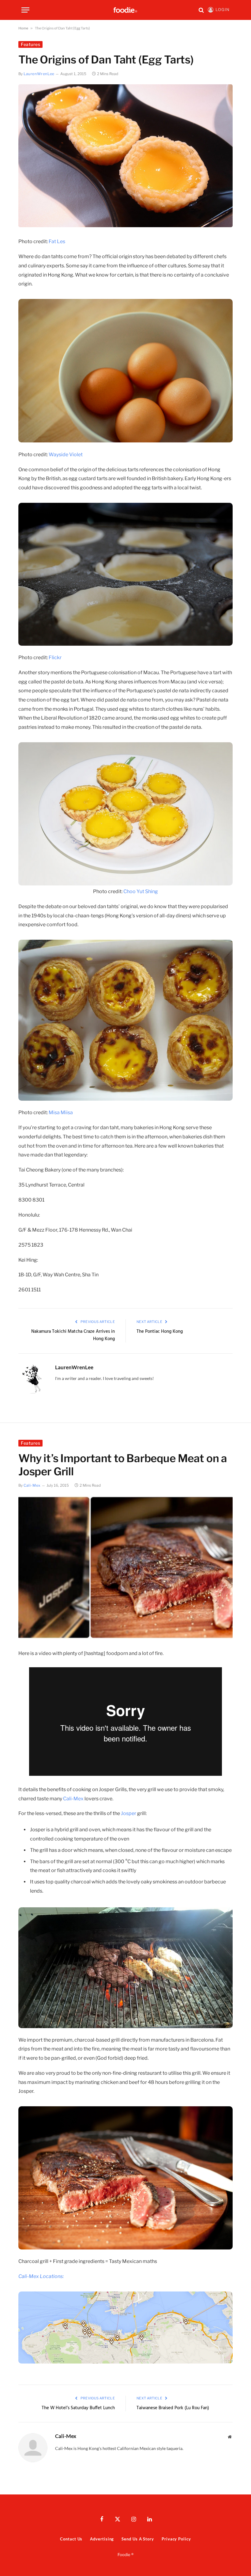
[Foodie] (125, 10)
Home (23, 28)
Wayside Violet (66, 455)
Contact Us (71, 2539)
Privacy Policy (176, 2539)
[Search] (201, 10)
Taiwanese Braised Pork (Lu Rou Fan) (173, 2408)
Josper (129, 1813)
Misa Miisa (61, 1112)
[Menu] (25, 10)
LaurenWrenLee (39, 74)
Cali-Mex (32, 1485)
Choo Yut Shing (141, 891)
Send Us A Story (138, 2539)
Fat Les (57, 241)
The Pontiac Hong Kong (160, 1332)
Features (30, 44)
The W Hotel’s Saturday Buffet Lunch (78, 2408)
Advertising (102, 2539)
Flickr (55, 657)
